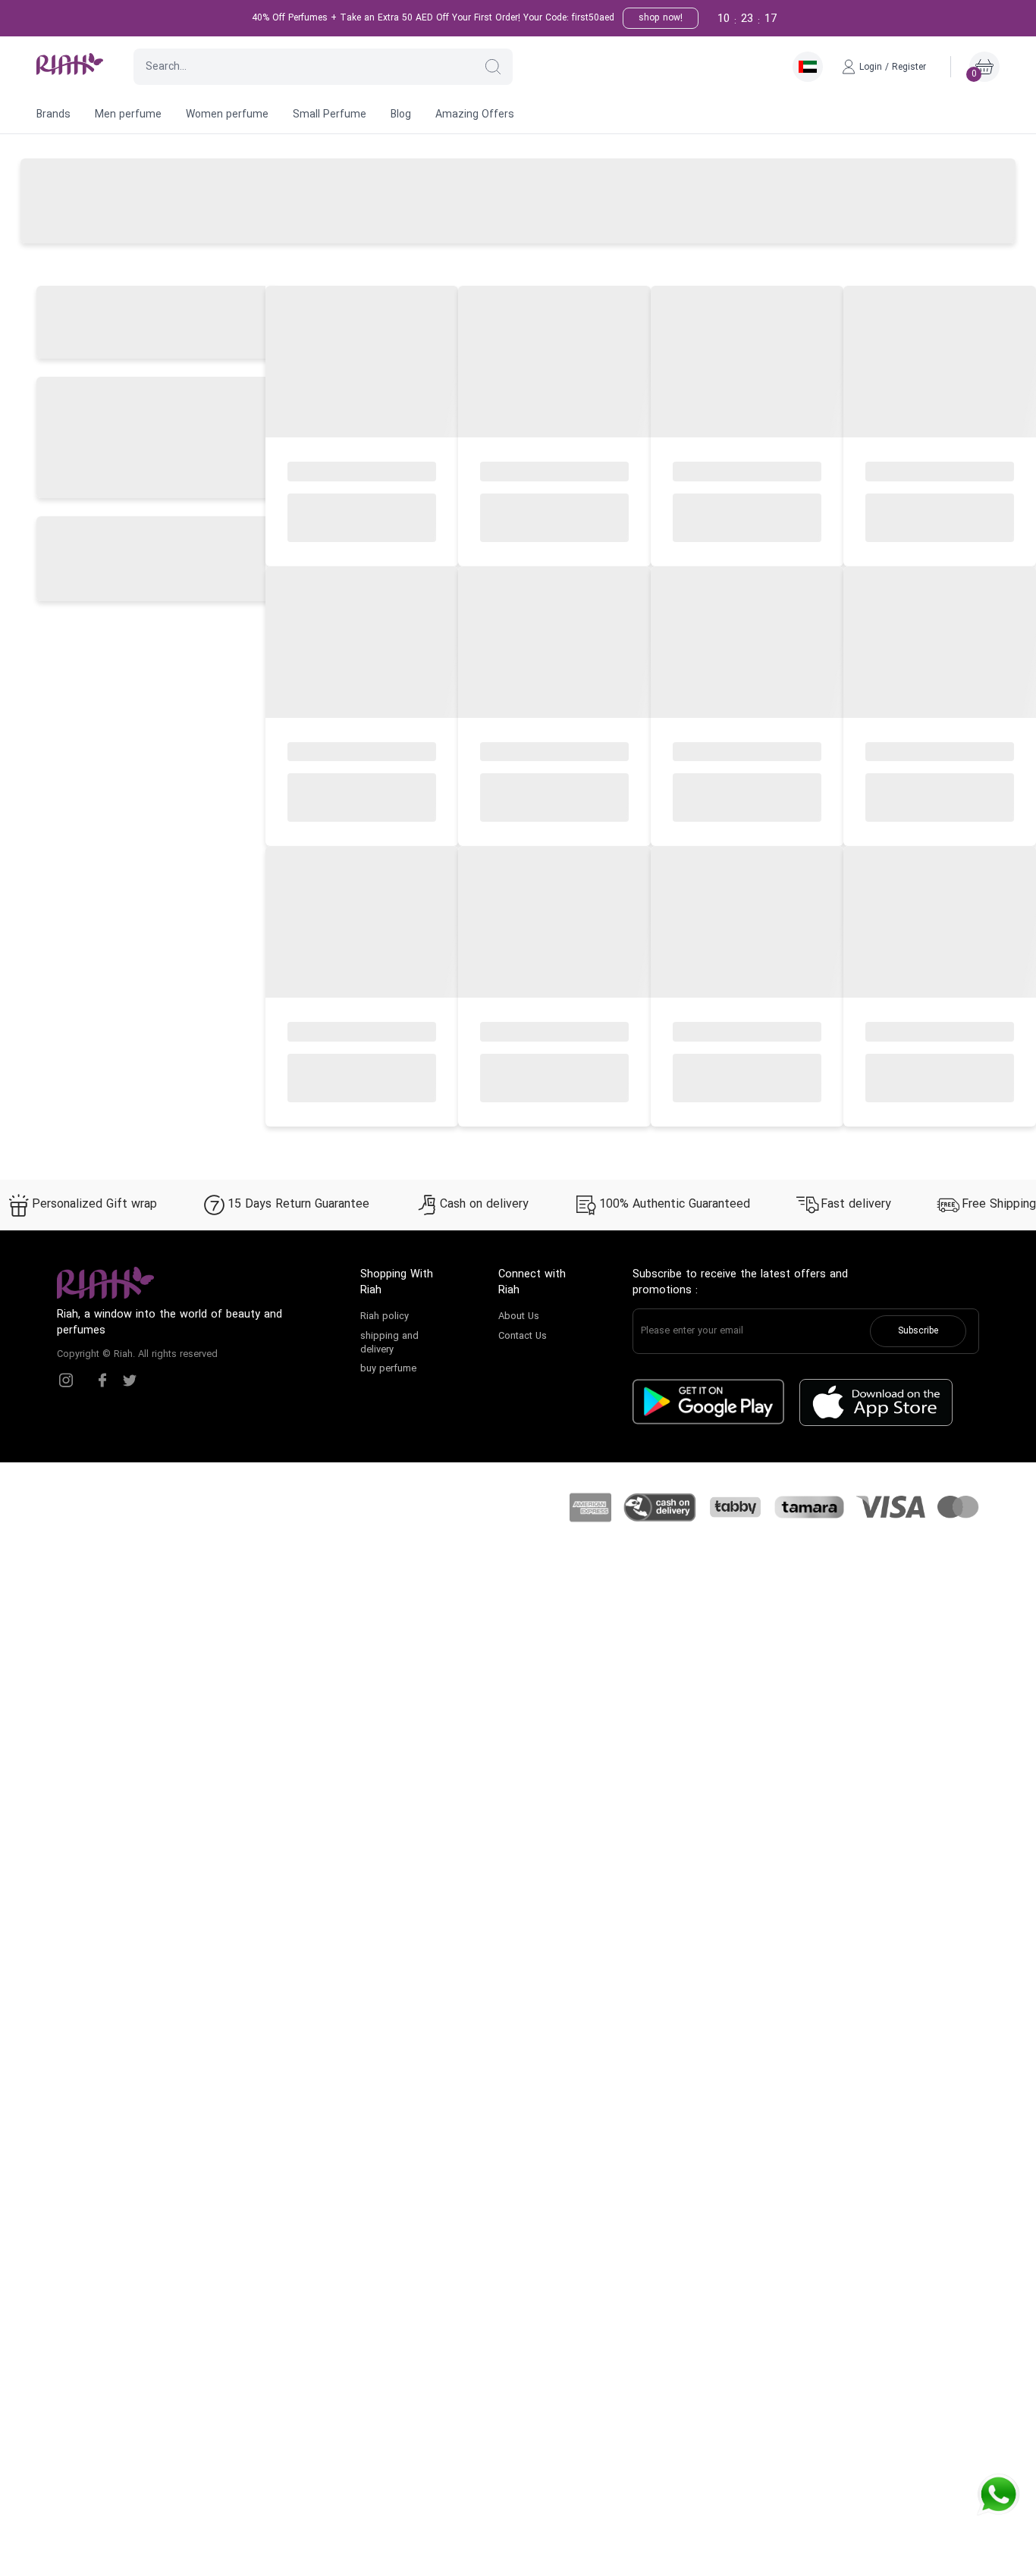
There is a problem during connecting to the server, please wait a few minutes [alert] (901, 48)
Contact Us (523, 1337)
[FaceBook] (102, 1380)
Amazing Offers (475, 115)
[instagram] (66, 1380)
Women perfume (227, 115)
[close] (791, 25)
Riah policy (385, 1317)
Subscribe (918, 1331)
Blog (401, 115)
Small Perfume (330, 115)
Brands (53, 115)
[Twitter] (130, 1380)
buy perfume (388, 1369)
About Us (519, 1317)
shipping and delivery (389, 1343)
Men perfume (128, 115)
